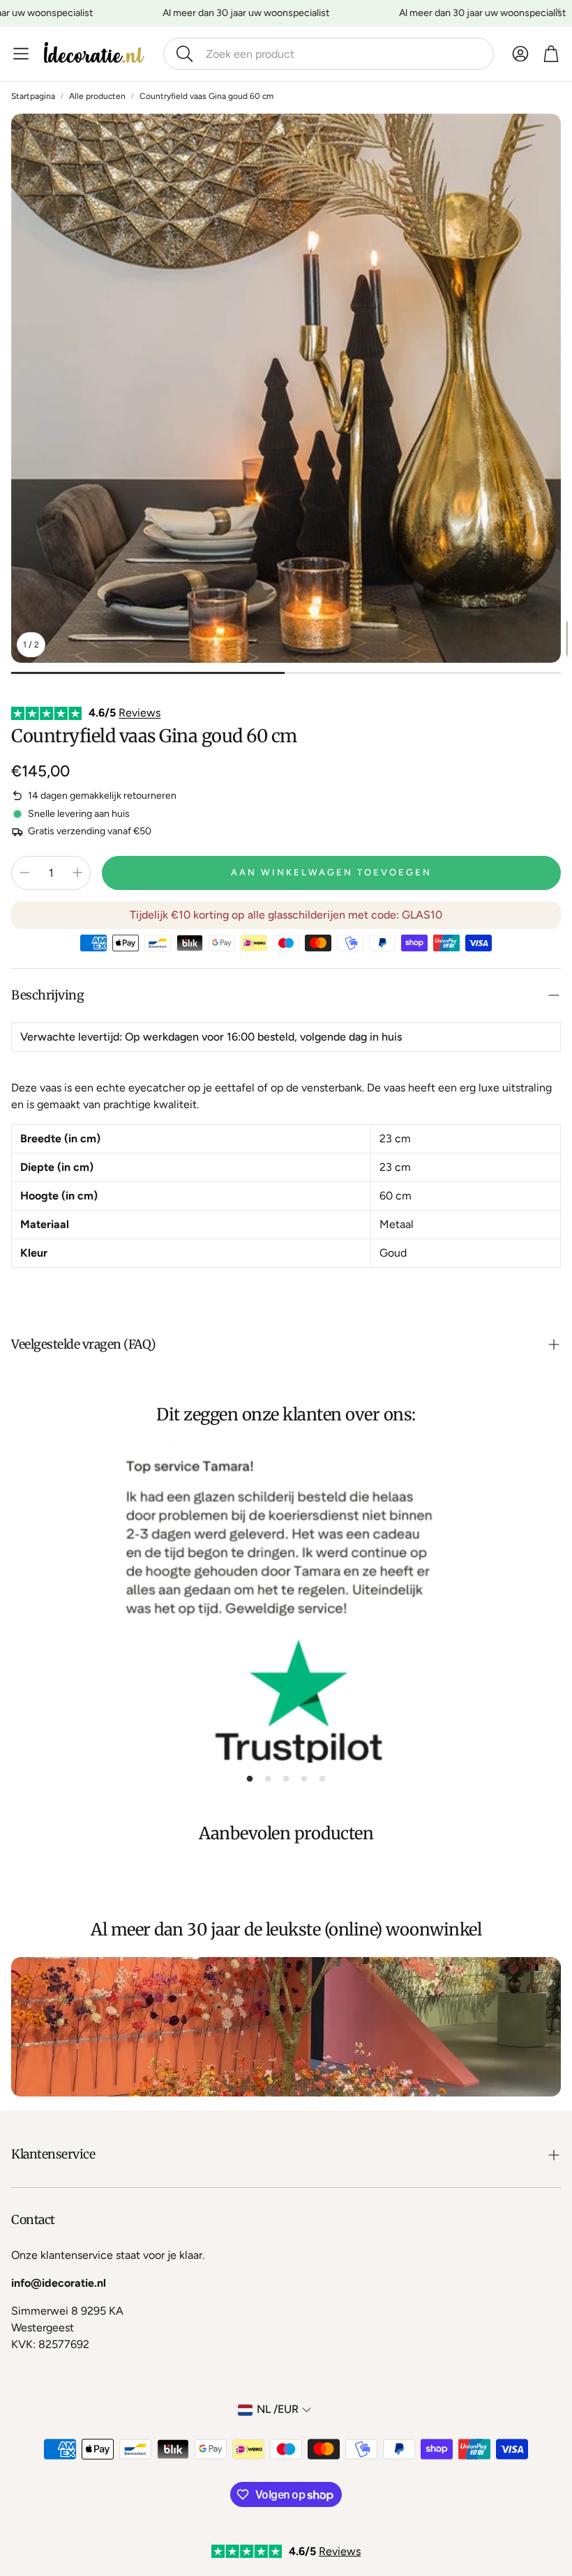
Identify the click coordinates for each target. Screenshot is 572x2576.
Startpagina (33, 96)
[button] (329, 54)
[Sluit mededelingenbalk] (558, 10)
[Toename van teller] (77, 873)
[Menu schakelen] (21, 54)
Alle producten (97, 96)
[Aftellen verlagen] (24, 873)
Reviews (140, 713)
